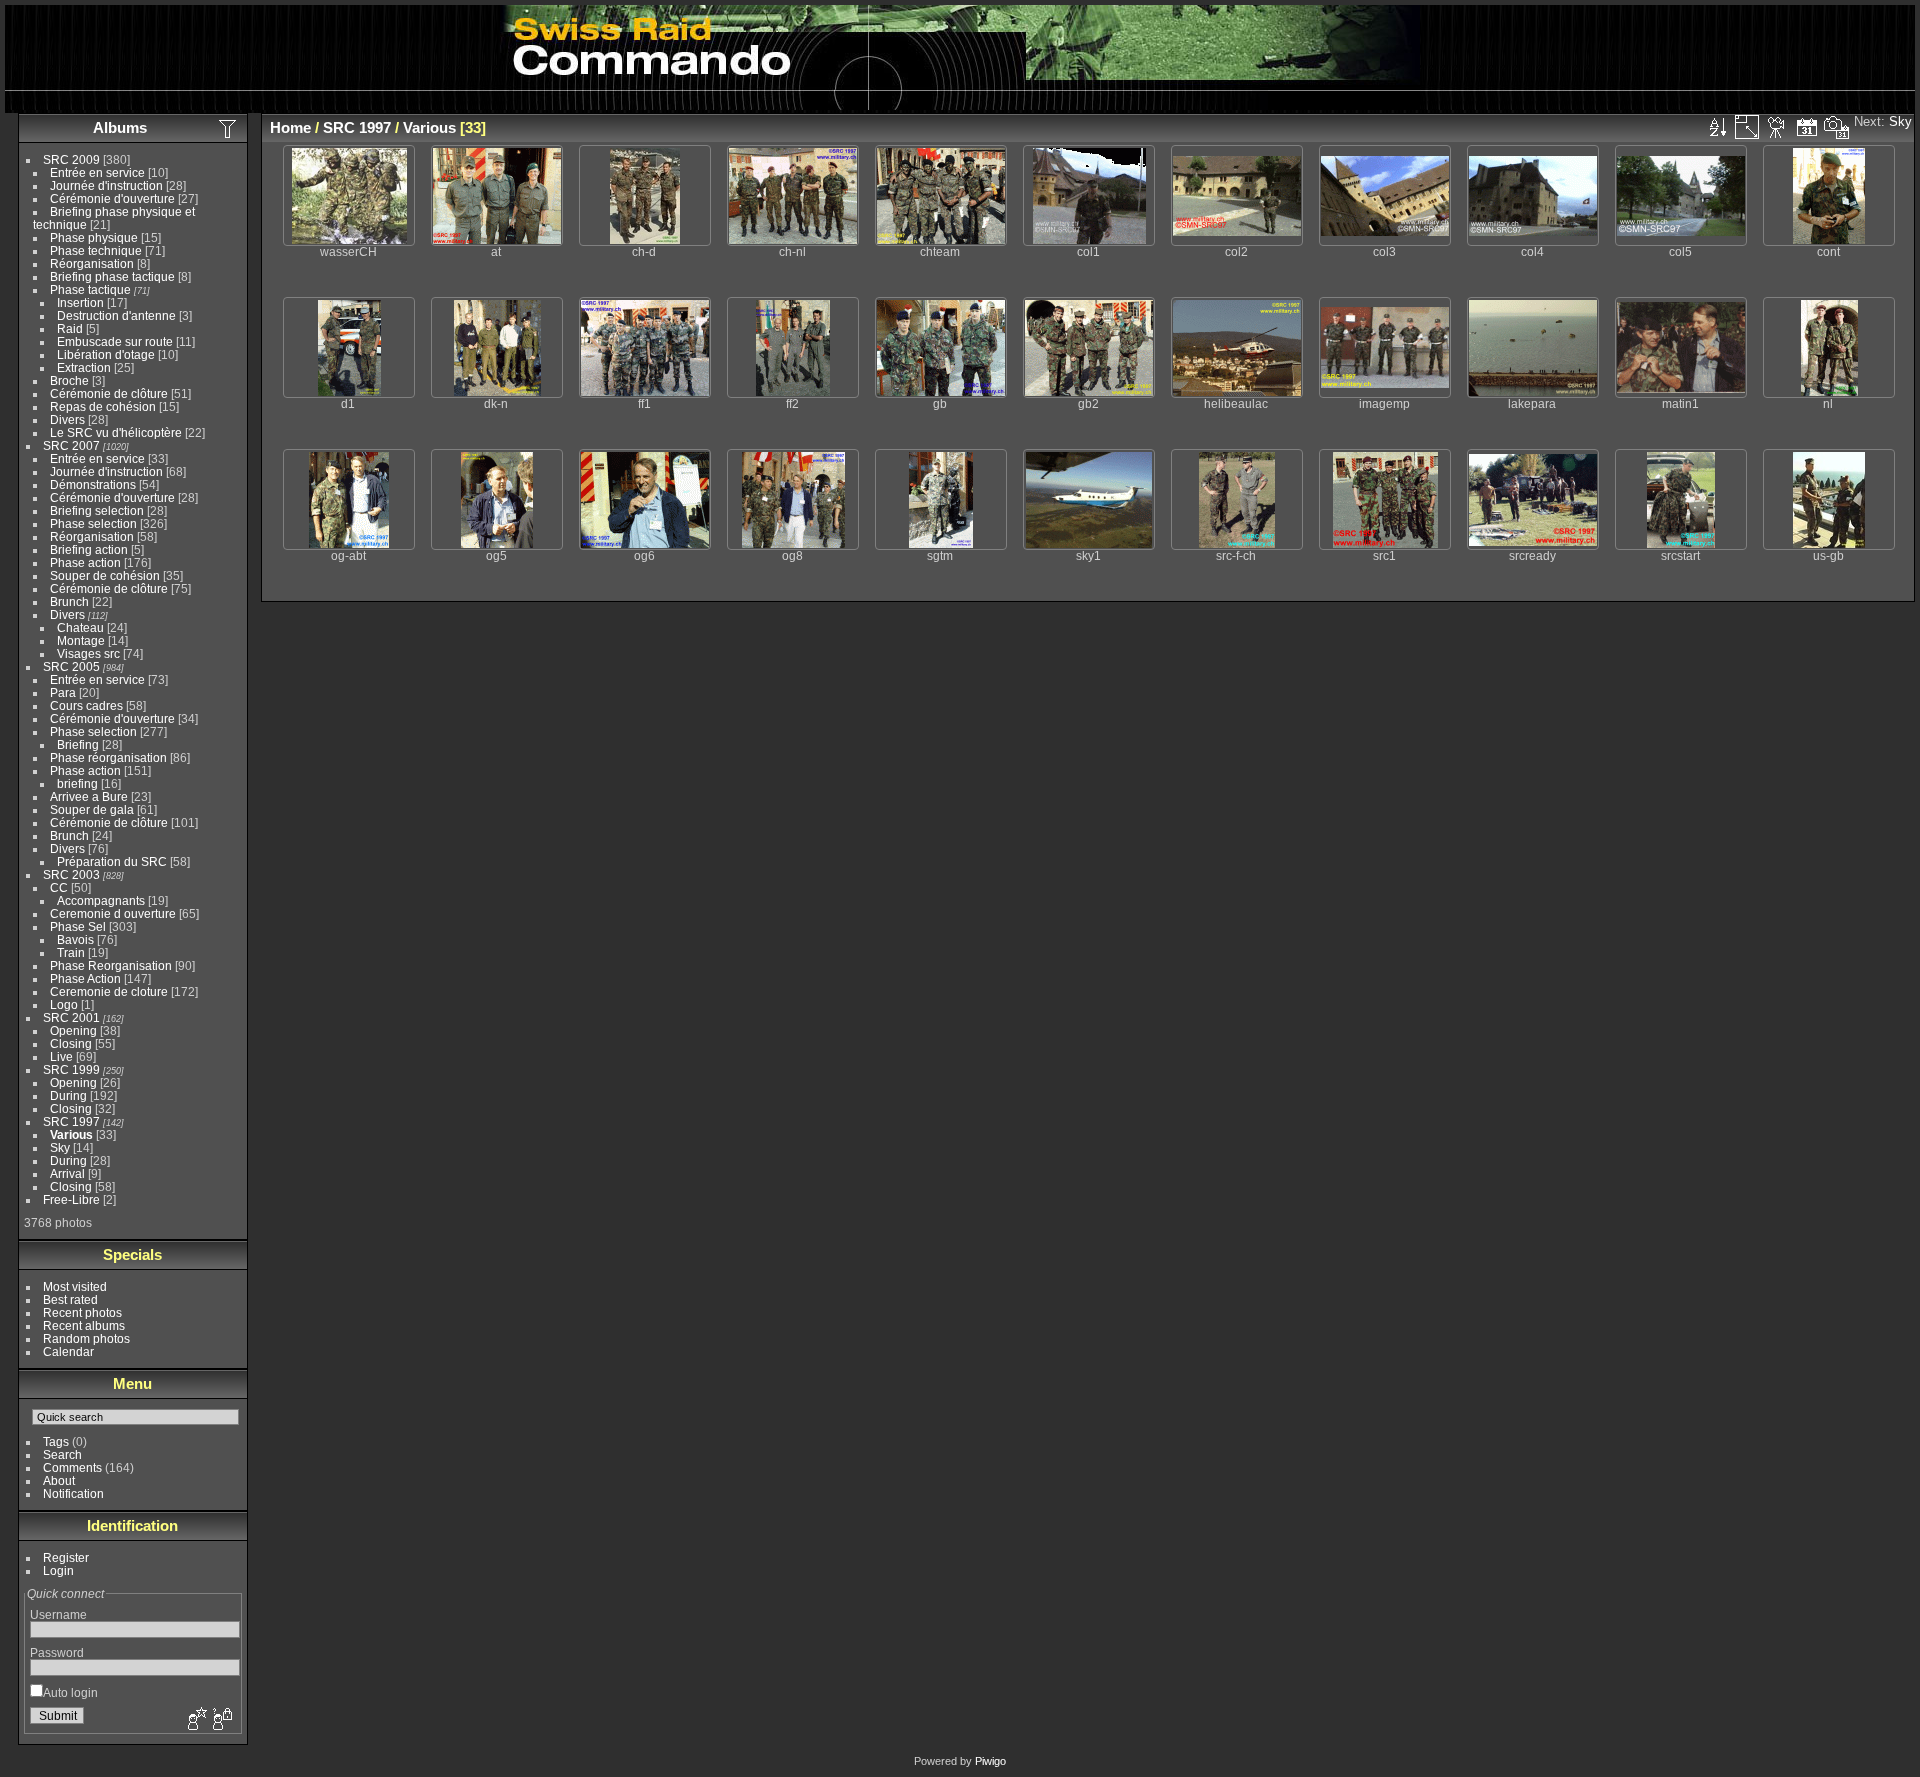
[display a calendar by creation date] (1837, 127)
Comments (72, 1467)
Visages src (88, 653)
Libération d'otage (106, 354)
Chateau (80, 627)
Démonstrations (93, 484)
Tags (56, 1441)
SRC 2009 (71, 159)
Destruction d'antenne (116, 315)
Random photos (86, 1338)
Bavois (75, 939)
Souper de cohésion (105, 575)
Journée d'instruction (106, 185)
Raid (70, 328)
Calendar (68, 1351)
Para (63, 692)
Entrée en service (97, 172)
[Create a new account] (195, 1720)
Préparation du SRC (112, 861)
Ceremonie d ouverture (113, 913)
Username (58, 1614)
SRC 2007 (71, 445)
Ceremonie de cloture (109, 991)
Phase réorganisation (108, 757)
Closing (71, 1043)
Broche (69, 380)
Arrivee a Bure (89, 796)
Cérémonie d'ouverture (112, 198)
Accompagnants (101, 900)
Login (58, 1570)
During (68, 1095)
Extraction (84, 367)
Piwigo (990, 1761)
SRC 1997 (71, 1121)
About (59, 1480)
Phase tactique (90, 289)
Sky (60, 1147)
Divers (67, 419)
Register (66, 1557)
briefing (77, 783)
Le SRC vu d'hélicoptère (116, 432)
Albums (120, 127)
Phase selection (93, 523)
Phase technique (96, 250)
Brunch (69, 601)
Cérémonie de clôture (109, 393)
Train (71, 952)
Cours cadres (86, 705)
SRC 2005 (71, 666)
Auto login (70, 1692)
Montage (81, 640)
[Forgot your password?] (221, 1720)
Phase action (85, 562)
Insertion (80, 302)
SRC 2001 (71, 1017)
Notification (73, 1493)
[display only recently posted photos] (229, 128)
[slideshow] (1777, 127)
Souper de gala (92, 809)
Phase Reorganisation (111, 965)
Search (62, 1454)
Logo (64, 1004)
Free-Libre (71, 1199)
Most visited (75, 1286)
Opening (73, 1030)
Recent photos (82, 1312)
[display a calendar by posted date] (1807, 127)
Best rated (70, 1299)
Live (61, 1056)
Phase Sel (78, 926)
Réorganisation (92, 263)
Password (57, 1652)
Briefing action (89, 549)
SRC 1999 (71, 1069)
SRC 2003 (71, 874)
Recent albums (84, 1325)
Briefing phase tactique (112, 276)
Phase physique (94, 237)
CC (59, 887)
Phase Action (85, 978)
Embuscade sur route (115, 341)
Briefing (78, 744)
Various (71, 1134)
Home (290, 127)
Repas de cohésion (103, 406)
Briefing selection (97, 510)
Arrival (67, 1173)
